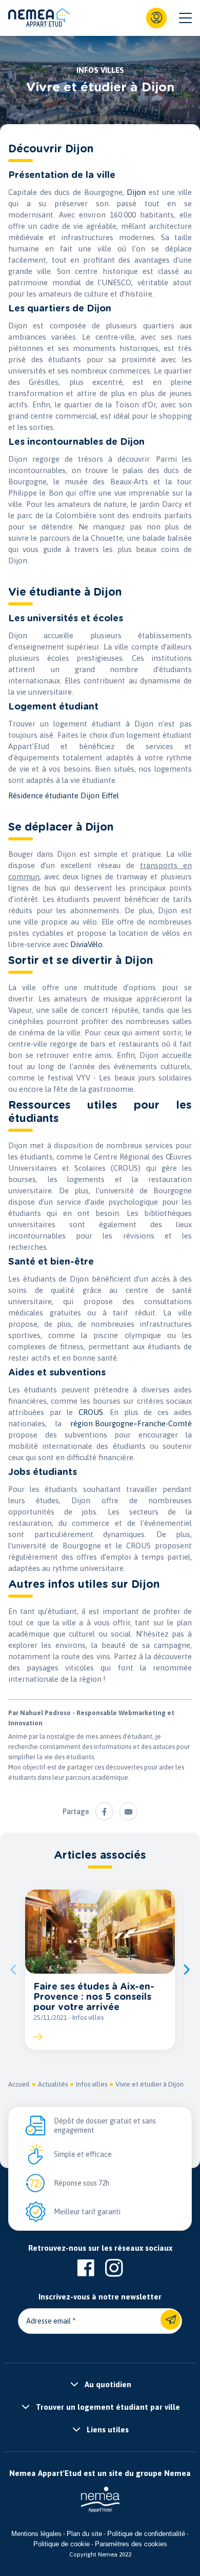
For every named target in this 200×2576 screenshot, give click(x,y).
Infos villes (92, 2084)
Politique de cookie (62, 2544)
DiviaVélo (86, 944)
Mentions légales (36, 2534)
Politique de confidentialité (146, 2534)
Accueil (19, 2084)
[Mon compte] (156, 18)
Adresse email (48, 2321)
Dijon (136, 192)
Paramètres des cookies (131, 2544)
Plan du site (84, 2534)
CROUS (91, 1412)
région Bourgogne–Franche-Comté (131, 1423)
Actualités (53, 2084)
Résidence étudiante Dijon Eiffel (64, 795)
